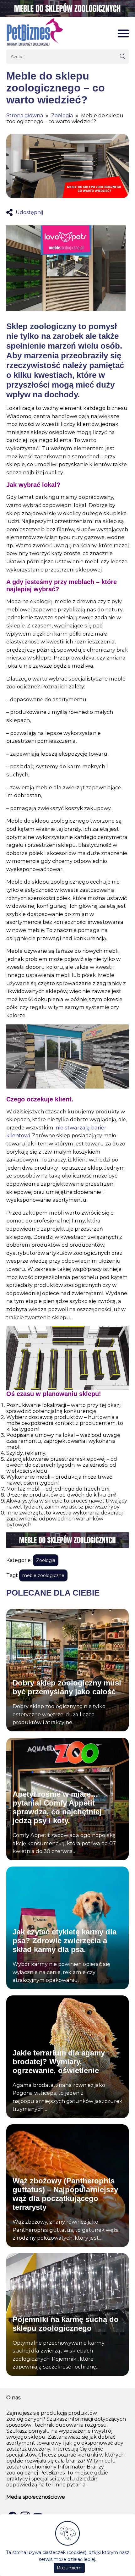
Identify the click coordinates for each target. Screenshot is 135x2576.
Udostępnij (29, 212)
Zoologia (62, 116)
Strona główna (25, 116)
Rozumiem (69, 2568)
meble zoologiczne (43, 1575)
